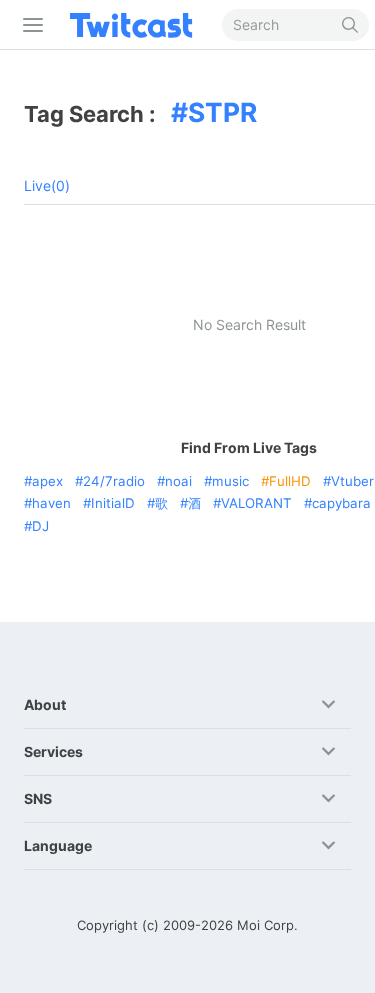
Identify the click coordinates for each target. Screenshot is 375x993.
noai (178, 481)
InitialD (113, 503)
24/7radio (114, 481)
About (45, 704)
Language (58, 845)
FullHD (290, 481)
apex (47, 481)
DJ (40, 526)
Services (53, 751)
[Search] (350, 25)
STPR (222, 112)
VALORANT (256, 503)
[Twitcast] (135, 25)
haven (51, 503)
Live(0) (47, 185)
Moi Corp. (267, 925)
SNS (38, 798)
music (230, 481)
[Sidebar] (29, 25)
